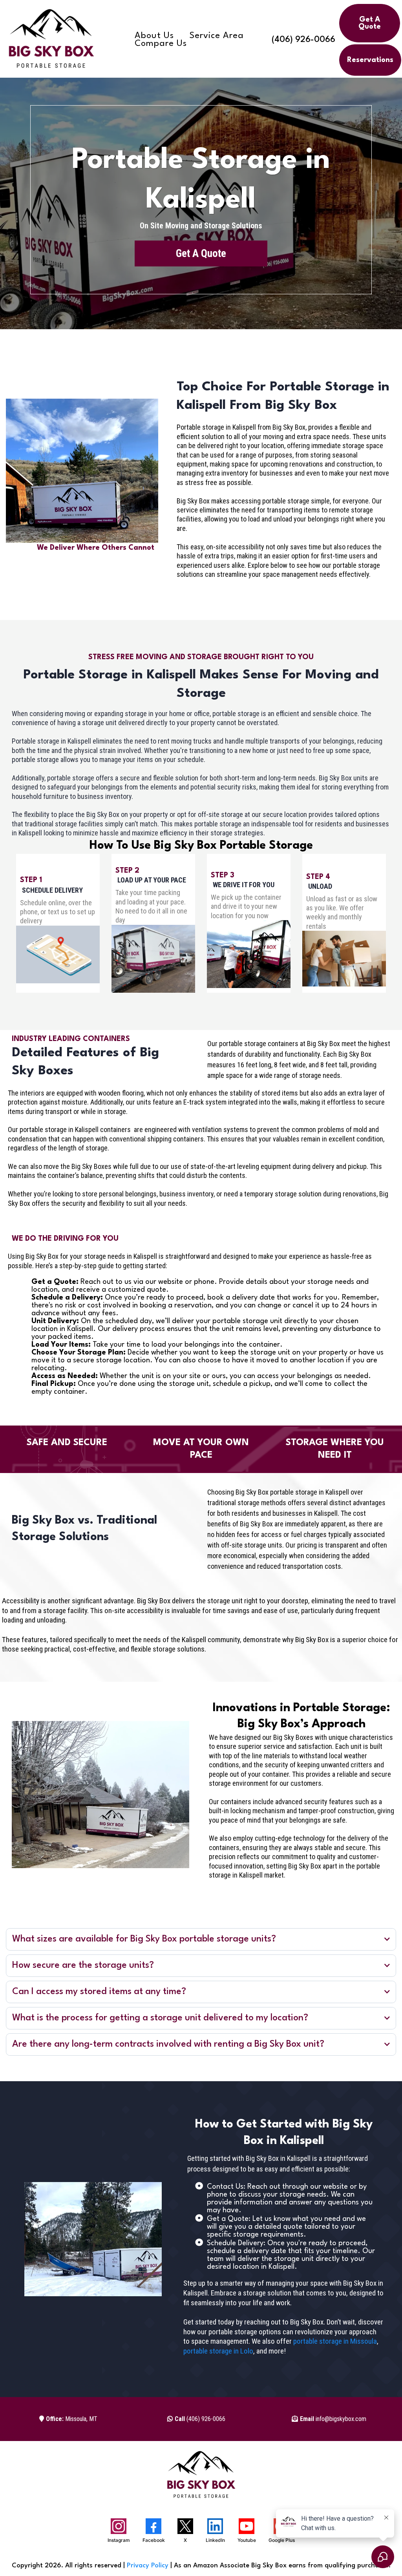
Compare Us (161, 44)
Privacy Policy (148, 2566)
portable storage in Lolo (218, 2351)
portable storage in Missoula (335, 2341)
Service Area (217, 36)
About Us (154, 36)
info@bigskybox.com (333, 2419)
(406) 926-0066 (303, 40)
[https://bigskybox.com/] (51, 40)
